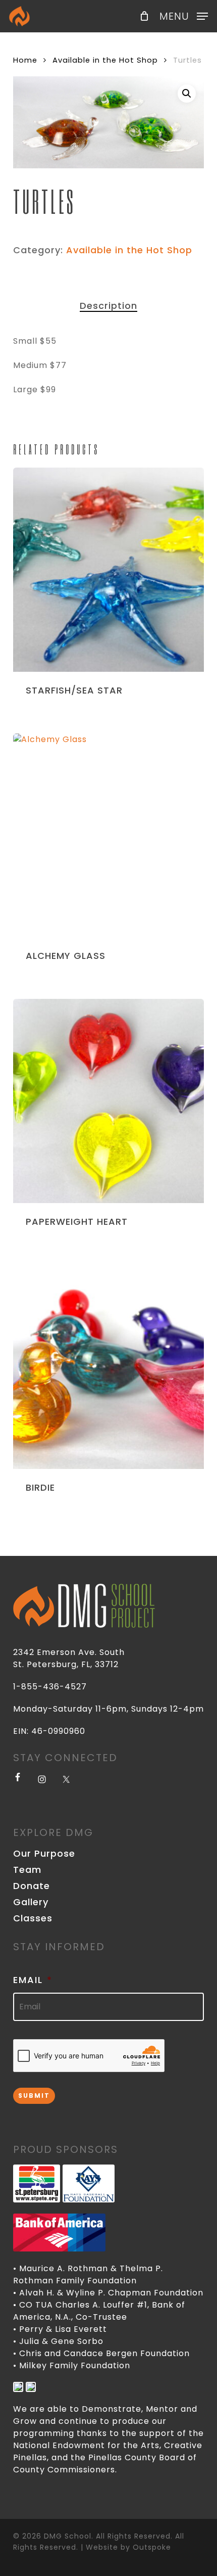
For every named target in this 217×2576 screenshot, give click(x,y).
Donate (32, 1886)
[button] (184, 15)
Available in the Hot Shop (105, 60)
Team (27, 1870)
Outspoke (152, 2547)
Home (25, 60)
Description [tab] (108, 306)
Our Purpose (44, 1854)
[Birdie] (108, 1367)
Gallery (31, 1902)
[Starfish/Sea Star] (108, 570)
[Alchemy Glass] (108, 836)
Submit (34, 2096)
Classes (33, 1918)
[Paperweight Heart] (108, 1101)
